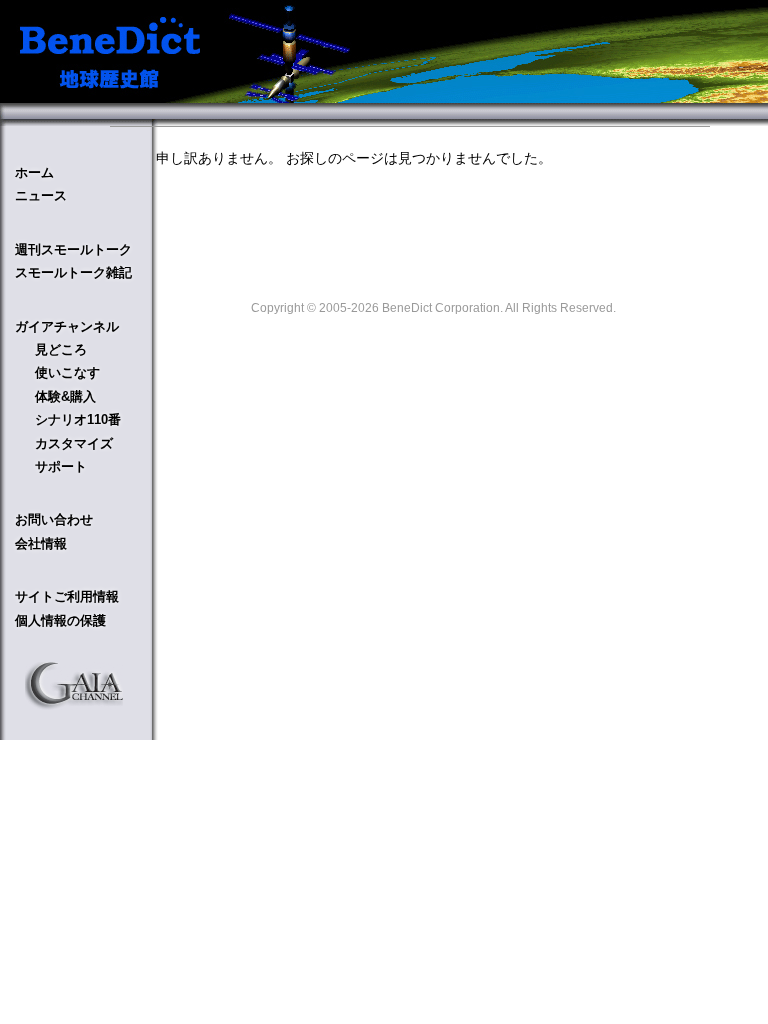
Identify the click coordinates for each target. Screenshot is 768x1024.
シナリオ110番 (78, 419)
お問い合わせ (54, 519)
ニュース (41, 195)
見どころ (61, 349)
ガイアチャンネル (67, 326)
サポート (61, 466)
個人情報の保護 (60, 620)
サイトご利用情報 (67, 596)
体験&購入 (65, 396)
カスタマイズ (74, 443)
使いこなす (67, 372)
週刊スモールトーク (73, 249)
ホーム (34, 172)
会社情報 (41, 543)
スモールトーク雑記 (73, 272)
